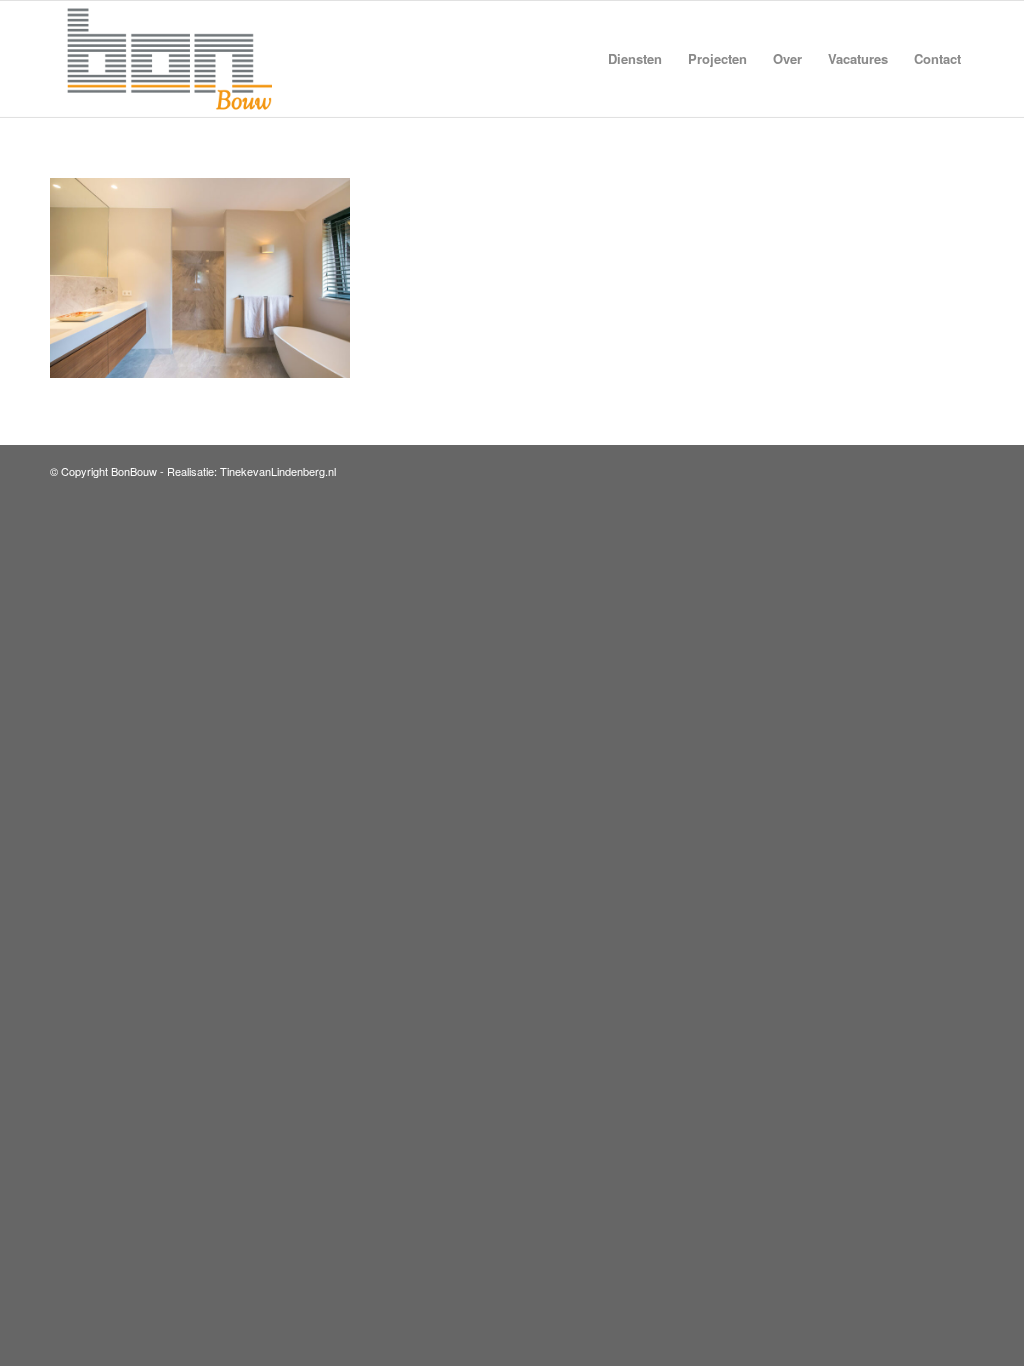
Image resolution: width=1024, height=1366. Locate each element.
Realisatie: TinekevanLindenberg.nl (251, 471)
